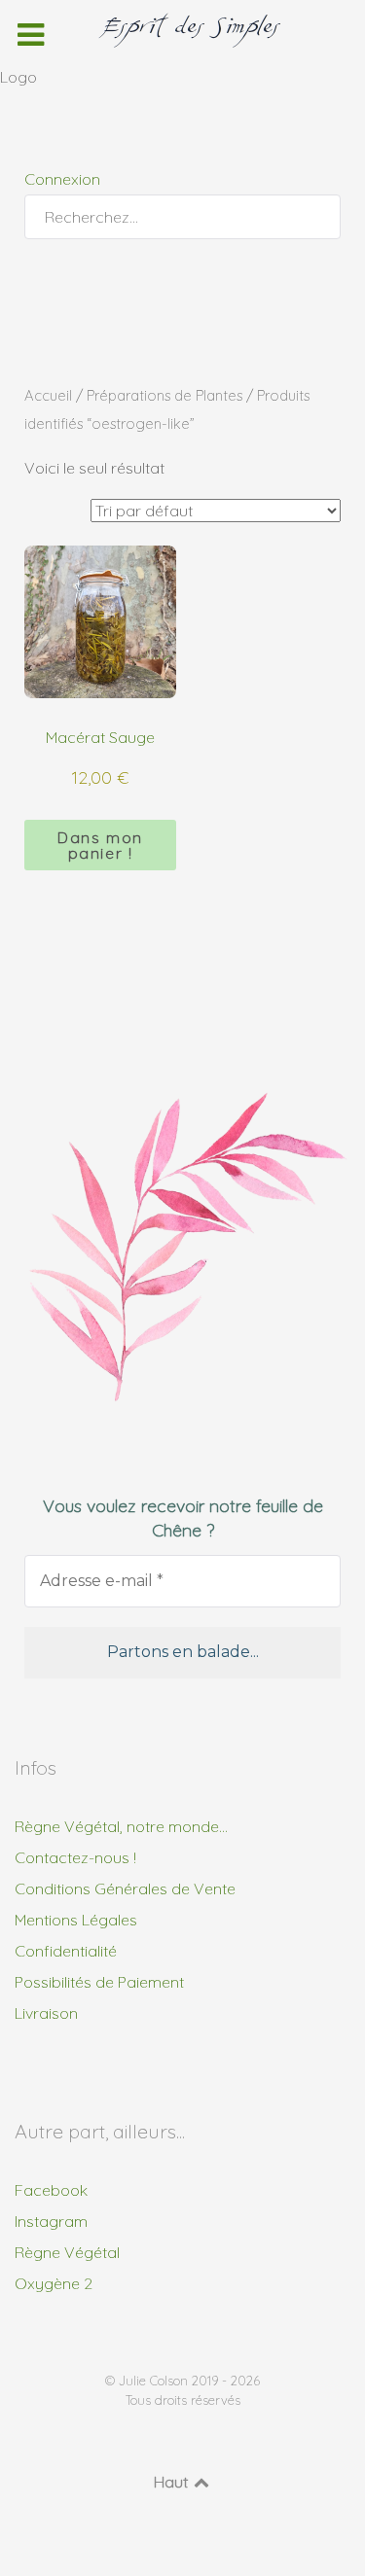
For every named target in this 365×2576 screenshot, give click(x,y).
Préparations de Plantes (164, 395)
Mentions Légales (76, 1920)
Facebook (51, 2190)
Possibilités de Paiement (99, 1982)
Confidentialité (66, 1951)
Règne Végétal (67, 2252)
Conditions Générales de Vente (125, 1888)
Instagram (51, 2221)
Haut (173, 2482)
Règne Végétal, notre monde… (121, 1826)
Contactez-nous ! (75, 1857)
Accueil (48, 395)
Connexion (62, 179)
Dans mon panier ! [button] (100, 845)
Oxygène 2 (54, 2283)
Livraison (46, 2013)
